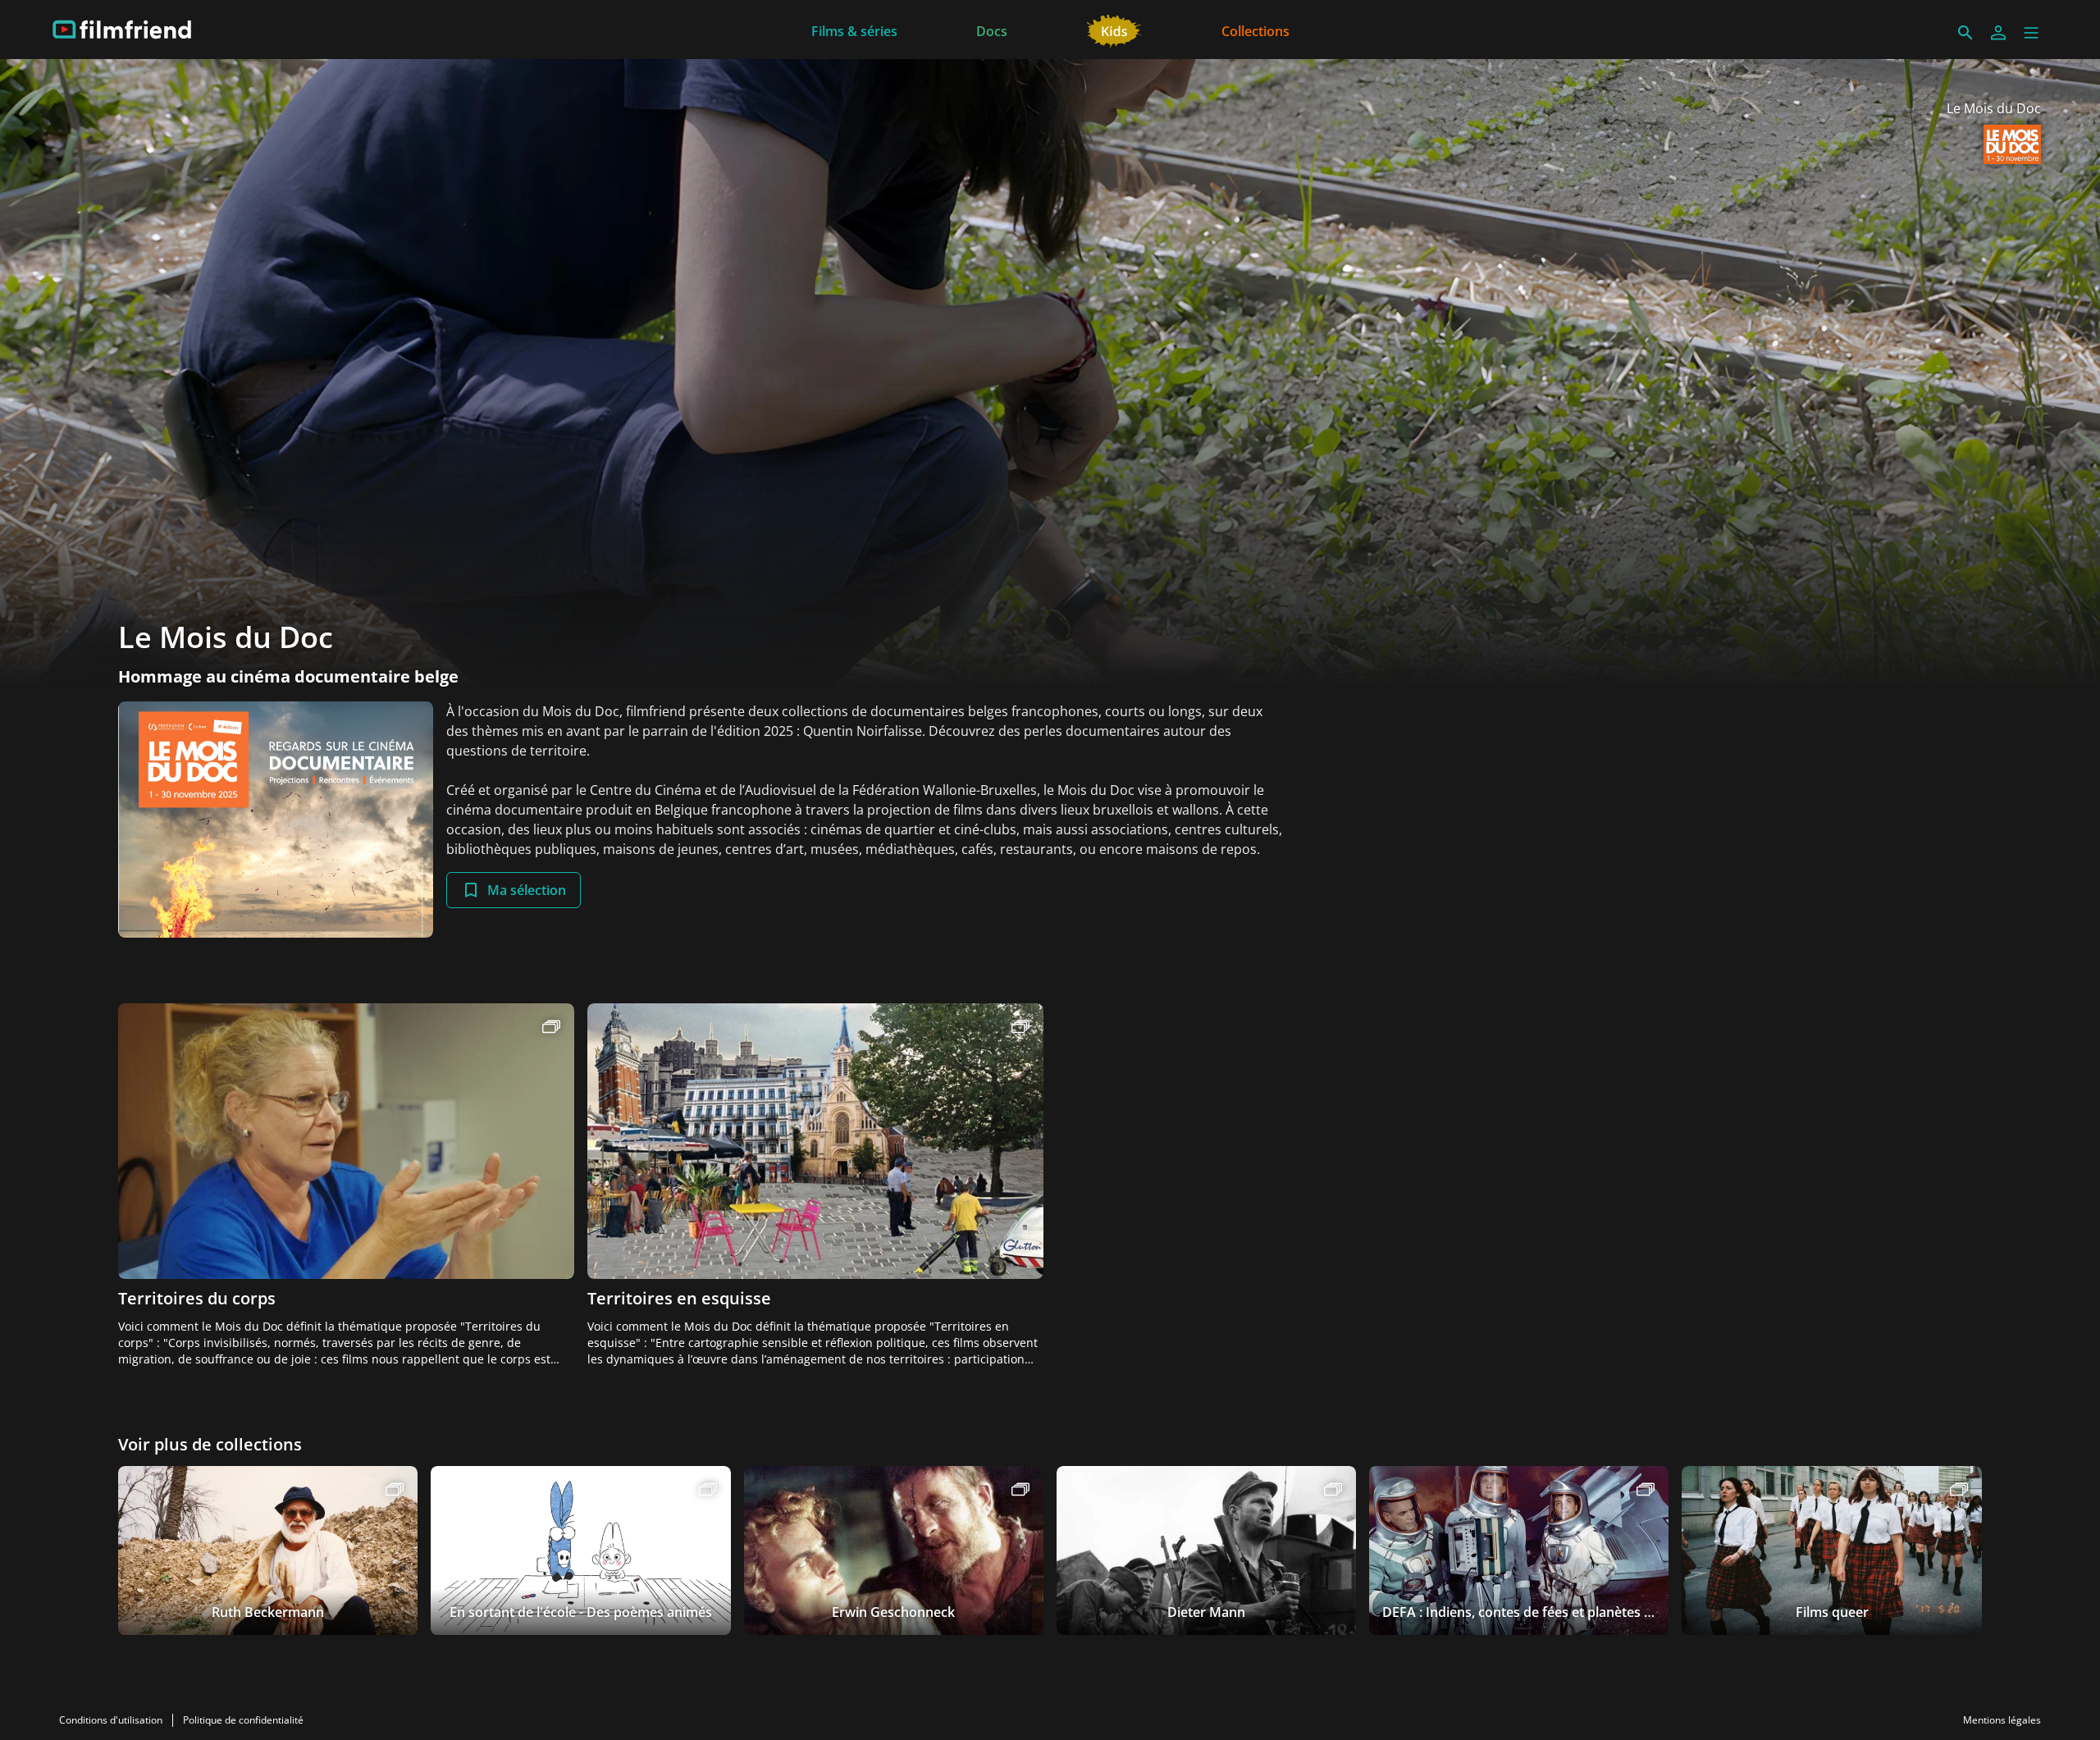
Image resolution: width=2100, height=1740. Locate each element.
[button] (2031, 33)
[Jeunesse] (1114, 30)
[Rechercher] (1965, 33)
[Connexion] (1998, 33)
